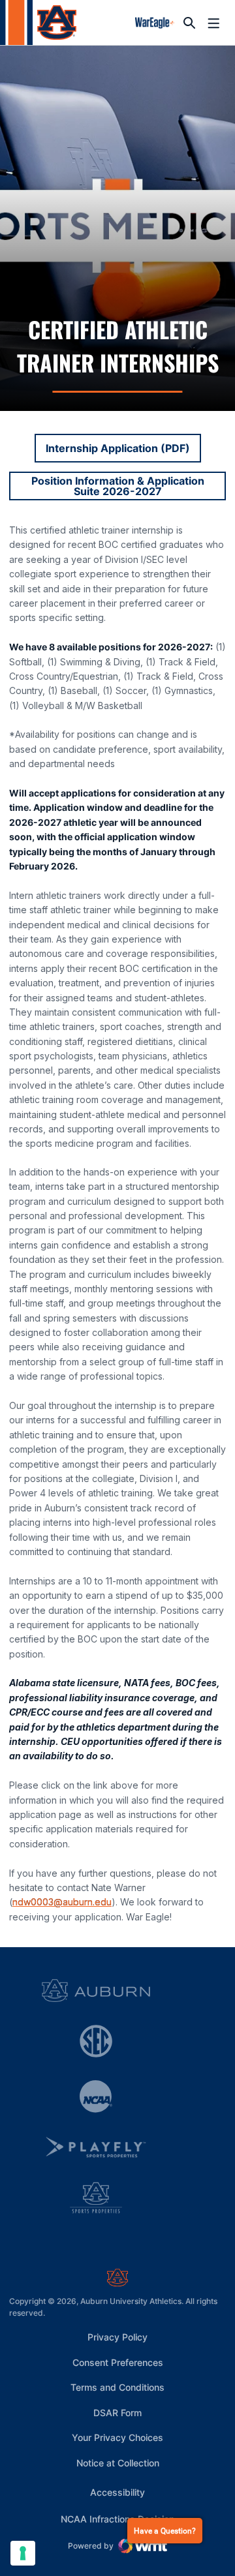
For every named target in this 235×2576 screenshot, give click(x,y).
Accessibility (117, 2492)
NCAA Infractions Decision (117, 2519)
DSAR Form (117, 2413)
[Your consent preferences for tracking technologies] (23, 2553)
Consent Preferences (118, 2362)
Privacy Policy (117, 2337)
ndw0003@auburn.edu (62, 1902)
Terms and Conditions (117, 2387)
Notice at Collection (118, 2463)
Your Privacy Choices (117, 2437)
